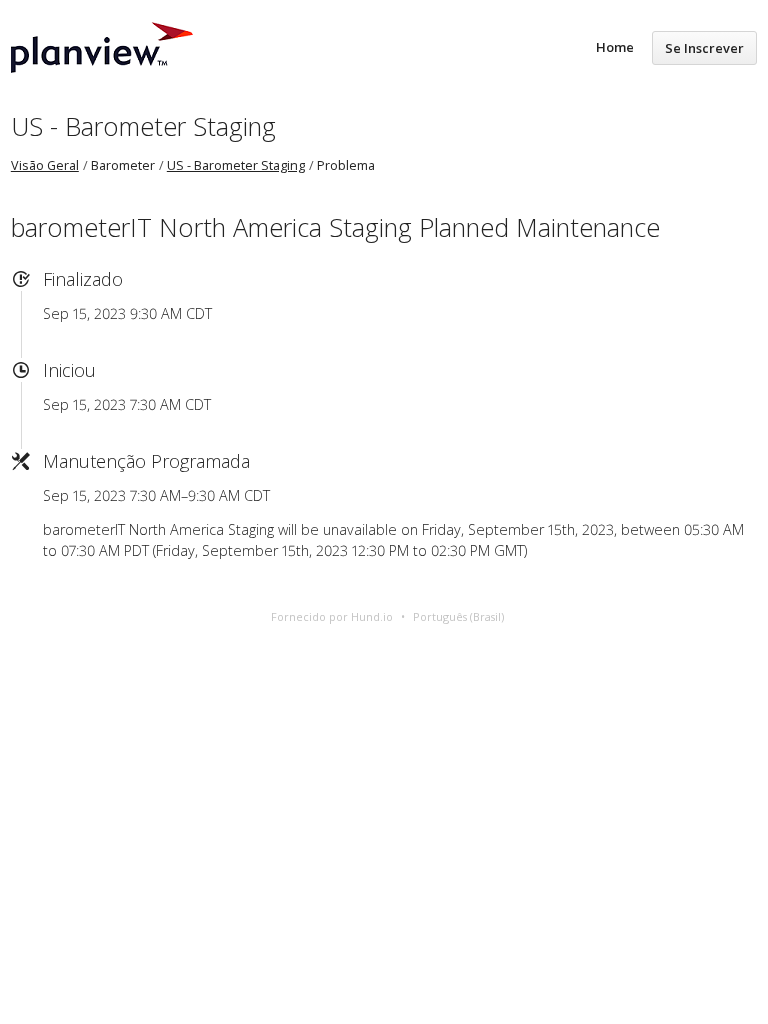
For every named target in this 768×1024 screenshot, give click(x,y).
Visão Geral (45, 165)
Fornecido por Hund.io (332, 616)
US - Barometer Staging (143, 126)
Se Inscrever (704, 48)
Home (615, 47)
